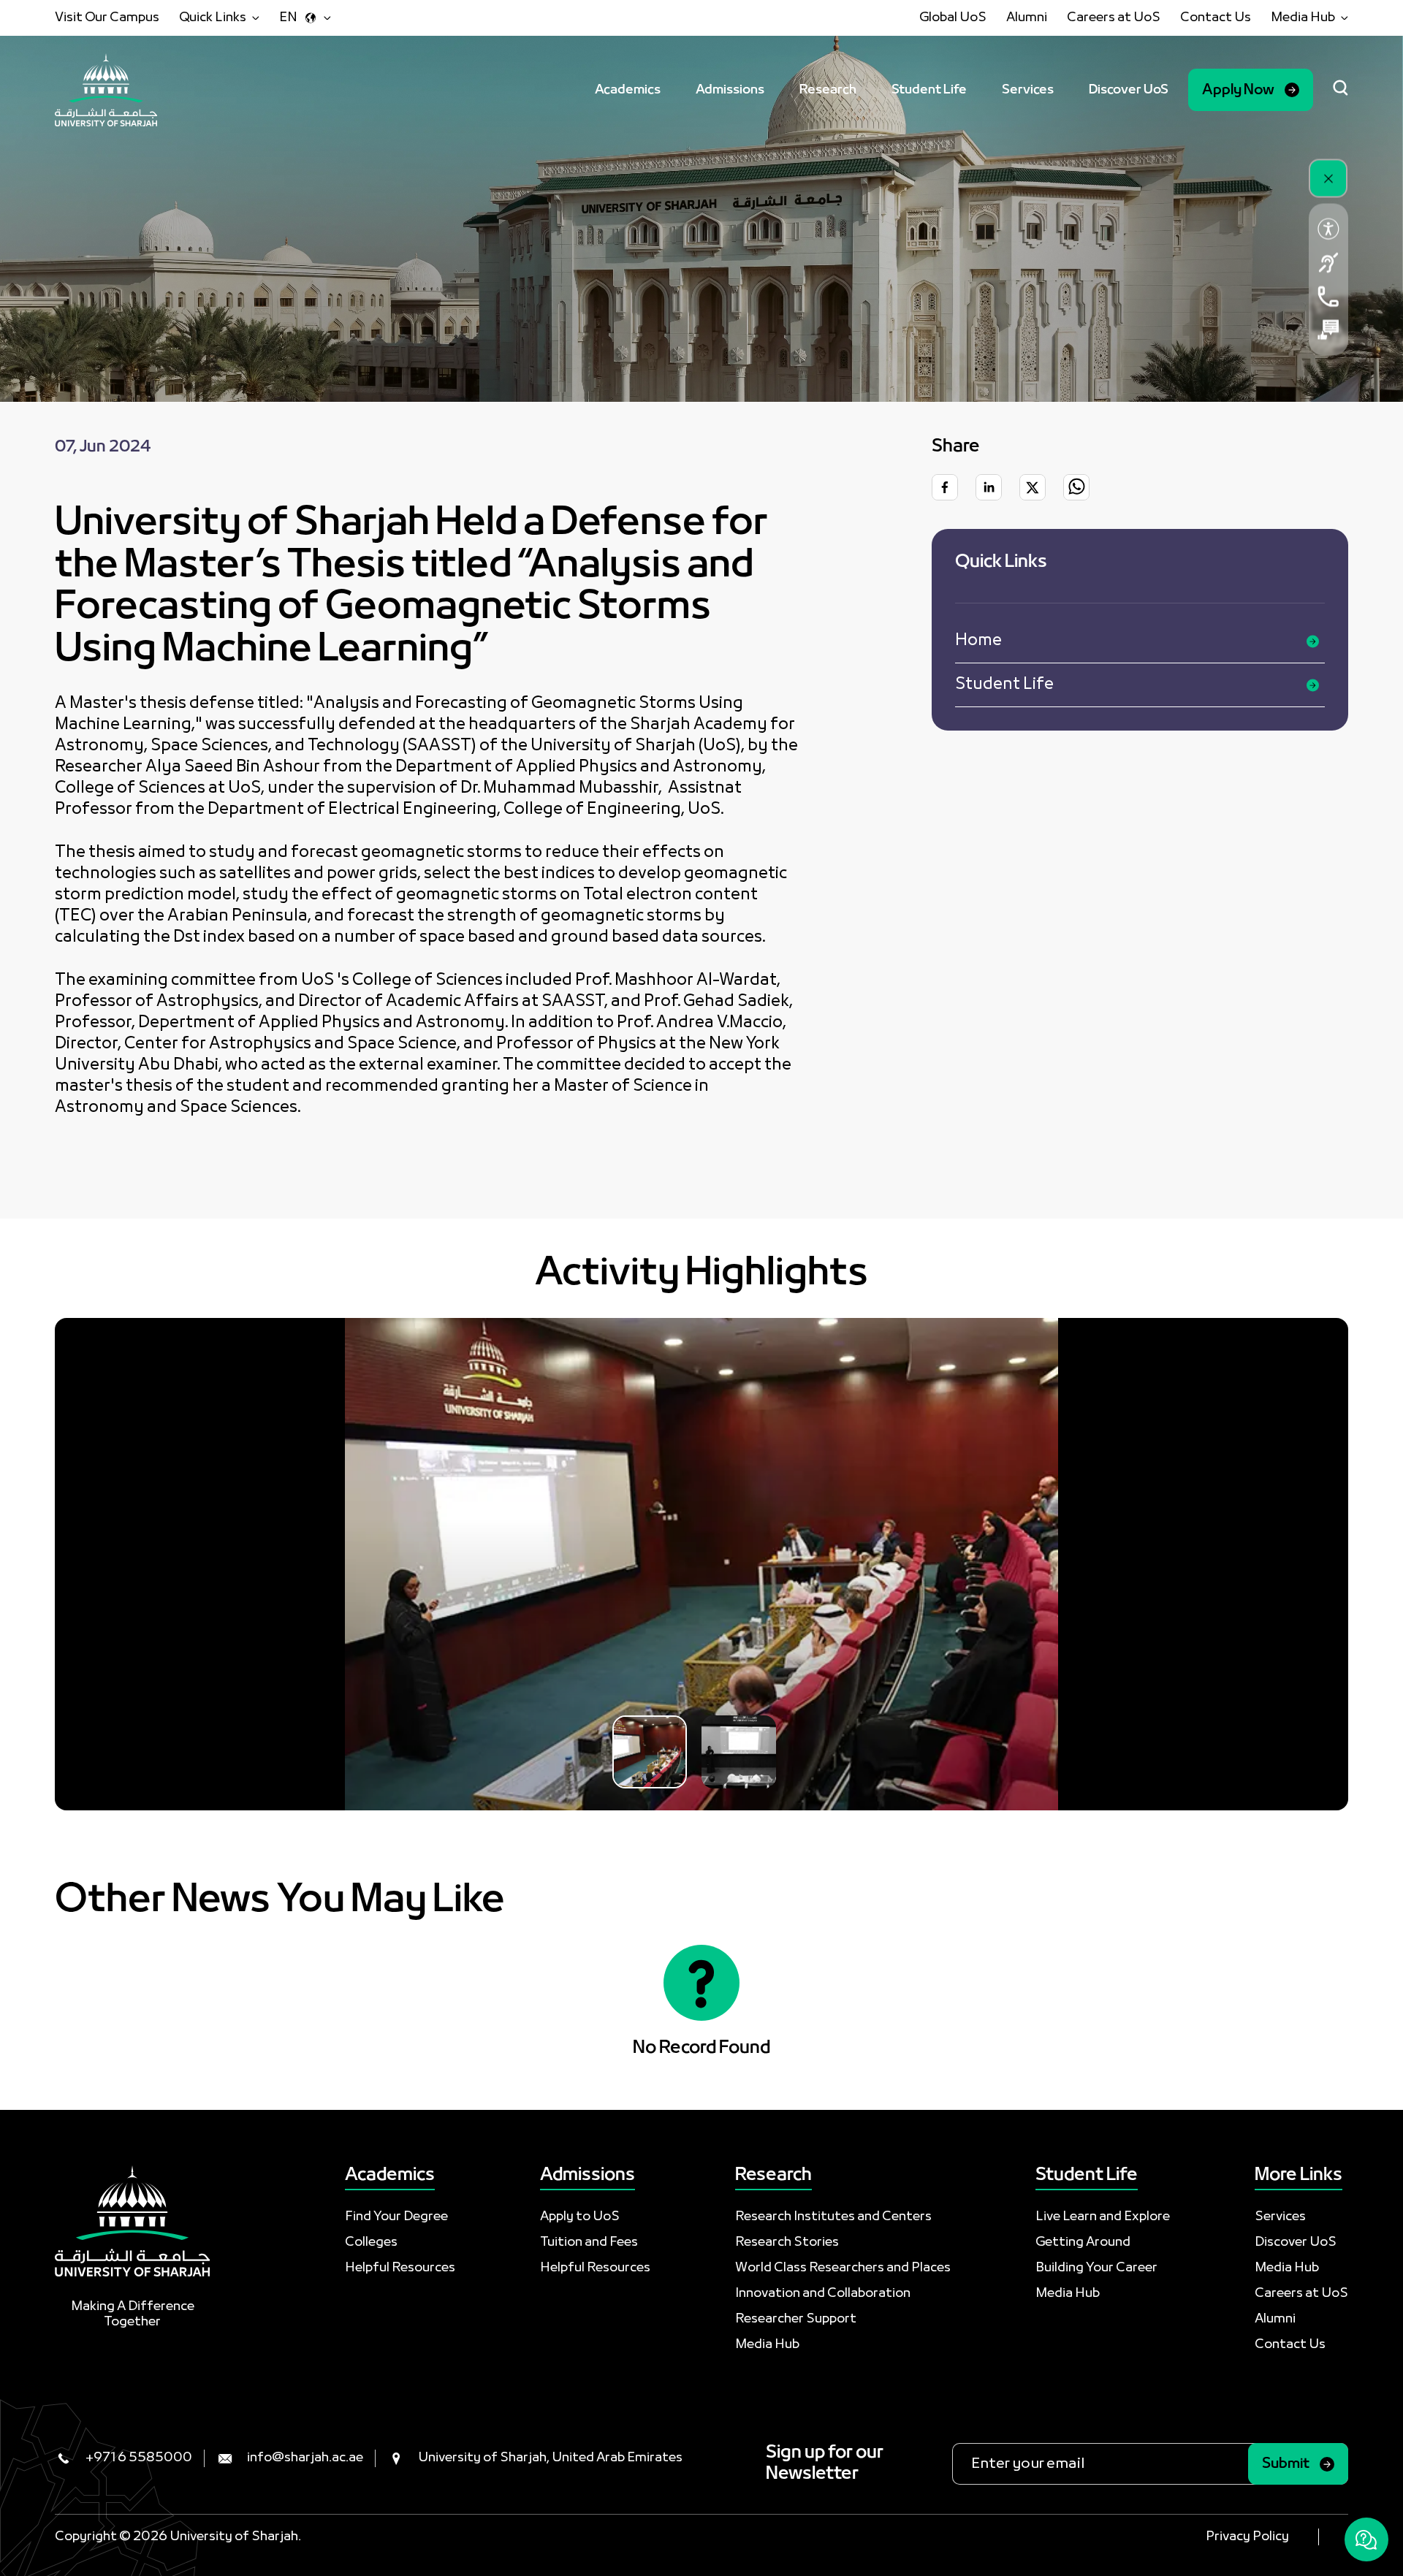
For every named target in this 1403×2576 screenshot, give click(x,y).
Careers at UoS (1114, 18)
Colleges (371, 2242)
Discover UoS (1129, 90)
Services (1028, 90)
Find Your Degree (396, 2217)
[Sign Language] (1328, 263)
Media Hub (767, 2345)
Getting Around (1083, 2242)
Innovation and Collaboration (823, 2294)
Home (978, 641)
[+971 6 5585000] (1328, 297)
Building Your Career (1096, 2268)
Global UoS (953, 18)
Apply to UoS (580, 2217)
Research (828, 90)
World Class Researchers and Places (843, 2268)
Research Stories (787, 2242)
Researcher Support (796, 2319)
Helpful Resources (400, 2268)
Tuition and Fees (589, 2242)
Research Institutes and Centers (833, 2217)
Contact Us (1216, 18)
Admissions (730, 90)
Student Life (929, 90)
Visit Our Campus (107, 18)
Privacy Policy (1247, 2537)
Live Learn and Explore (1103, 2217)
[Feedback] (1328, 330)
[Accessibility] (1328, 229)
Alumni (1027, 18)
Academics (628, 90)
